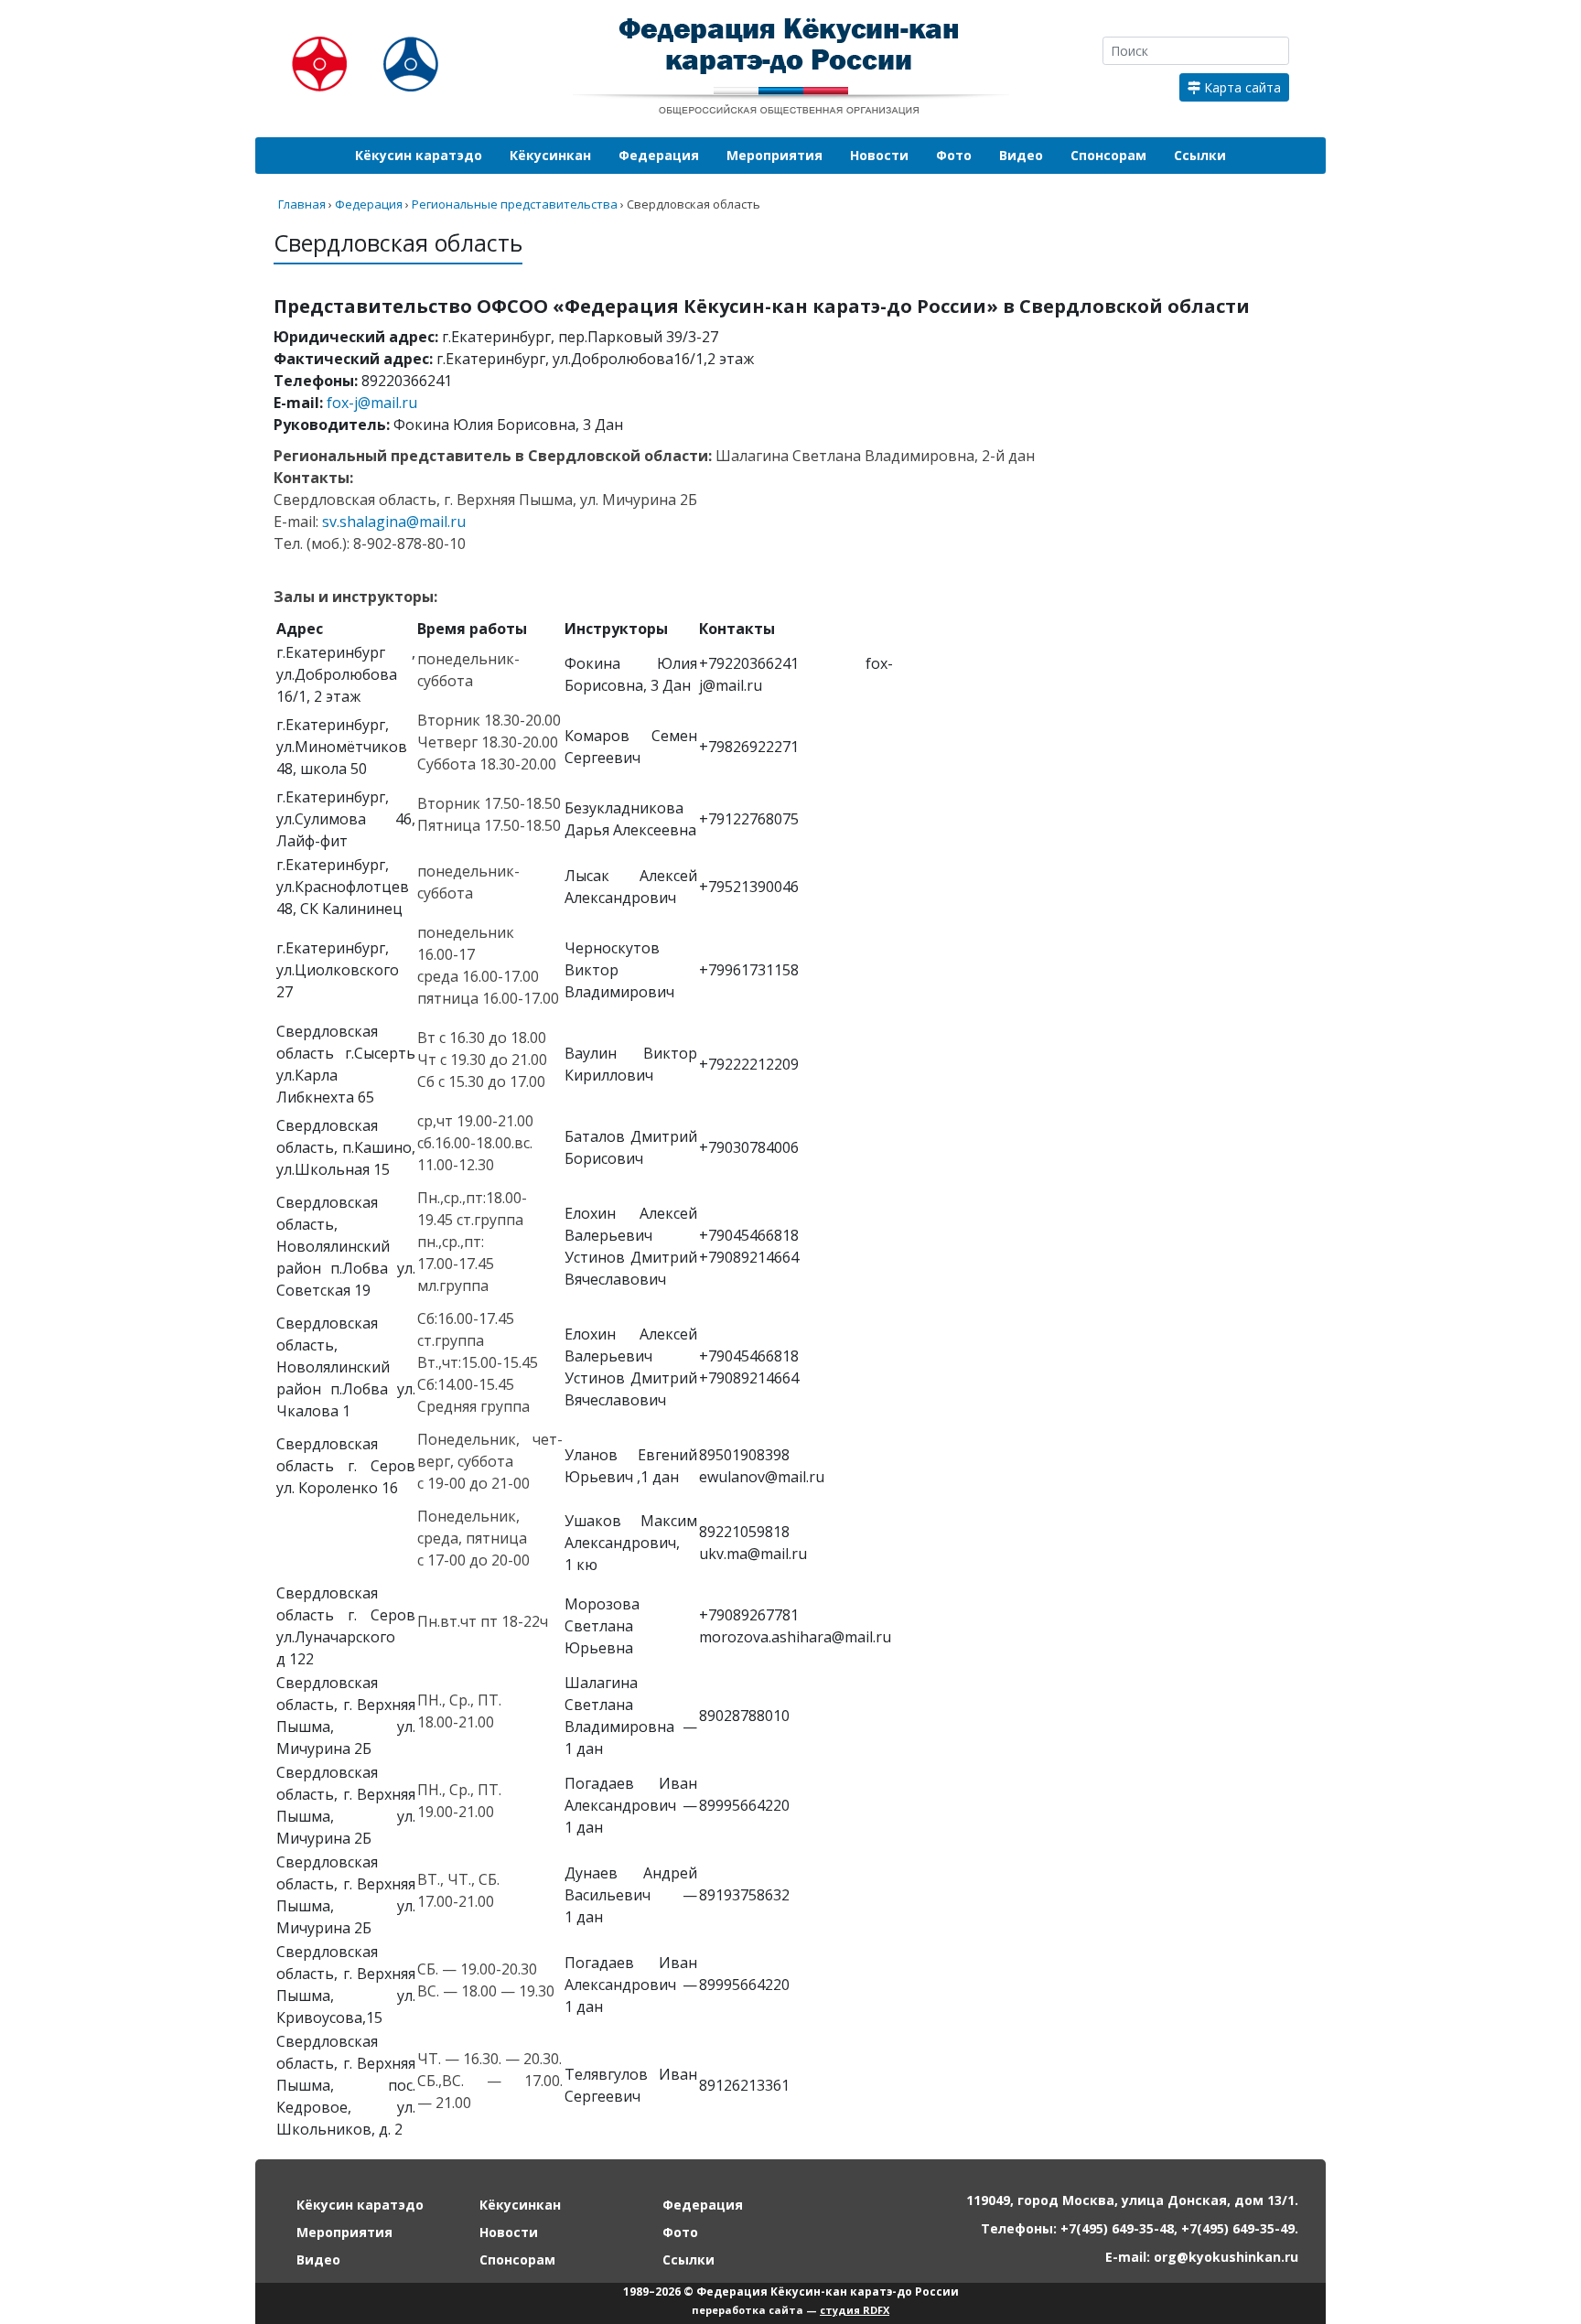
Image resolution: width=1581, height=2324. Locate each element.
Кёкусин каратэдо (419, 155)
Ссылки (1200, 155)
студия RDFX (855, 2310)
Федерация (659, 155)
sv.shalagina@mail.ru (394, 522)
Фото (954, 155)
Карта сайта (1241, 87)
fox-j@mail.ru (372, 403)
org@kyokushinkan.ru (1226, 2257)
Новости (879, 155)
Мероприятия (774, 155)
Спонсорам (1108, 155)
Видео (1021, 155)
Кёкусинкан (550, 155)
